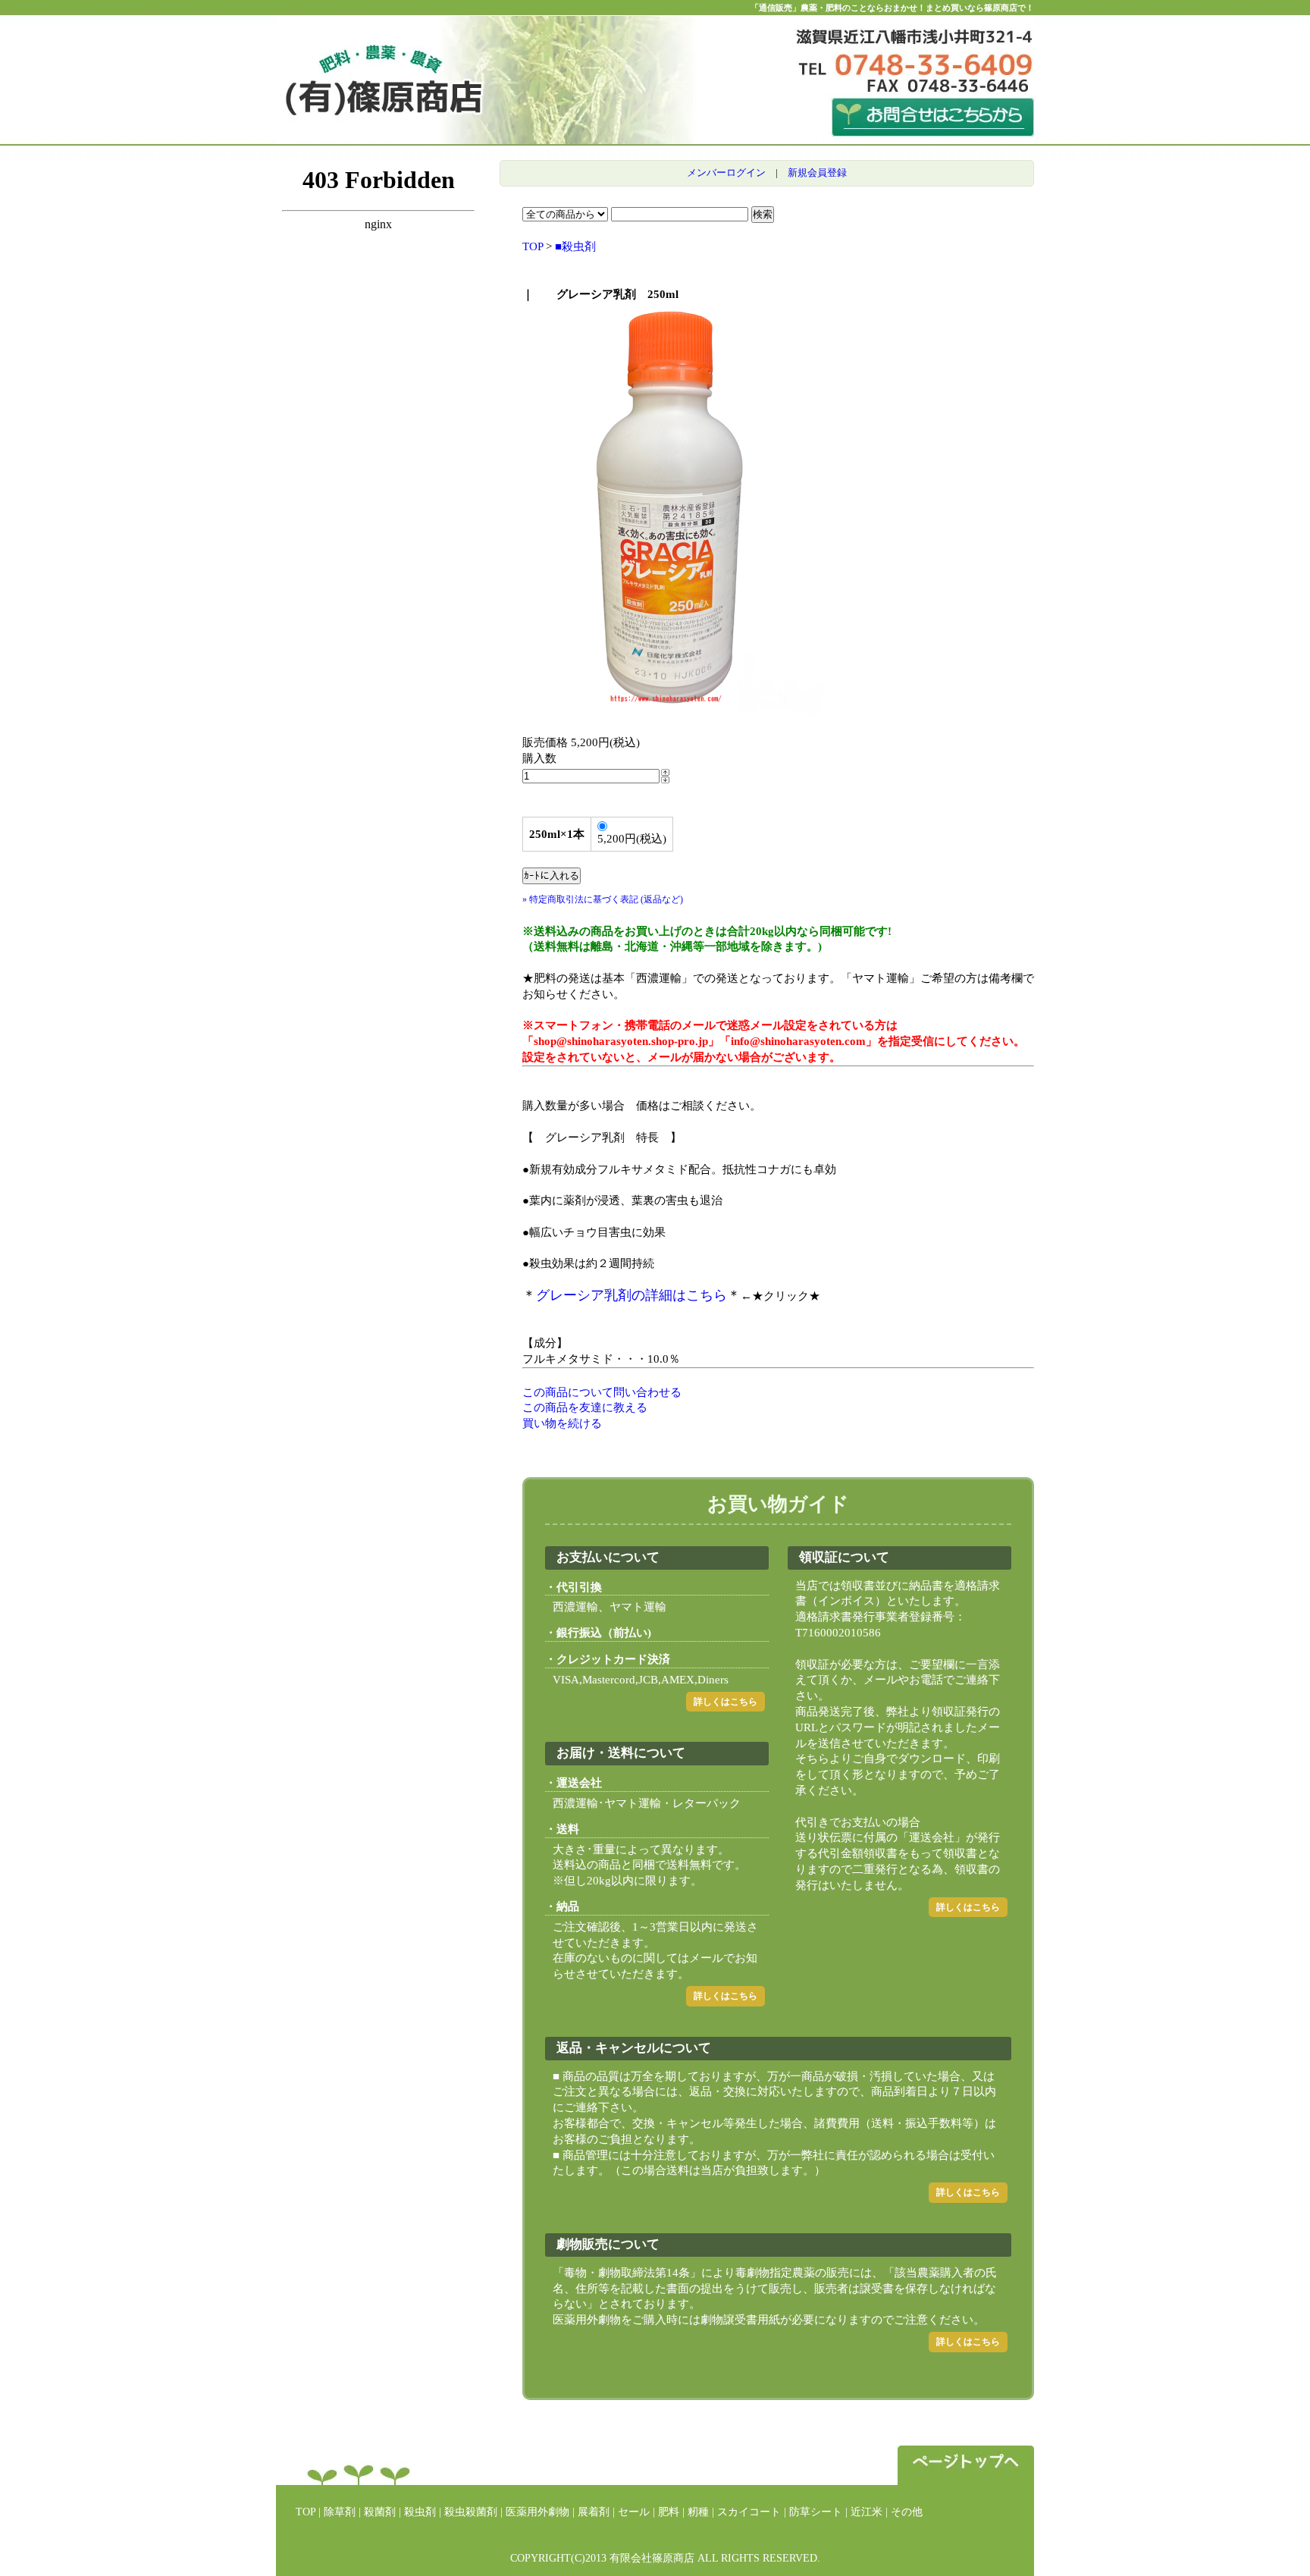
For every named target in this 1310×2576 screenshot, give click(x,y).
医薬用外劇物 (537, 2512)
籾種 (698, 2512)
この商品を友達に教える (585, 1407)
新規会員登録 (817, 173)
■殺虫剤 (575, 246)
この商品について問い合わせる (602, 1392)
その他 (907, 2512)
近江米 (867, 2512)
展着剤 (594, 2512)
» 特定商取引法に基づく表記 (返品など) (603, 899)
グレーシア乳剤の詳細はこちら (631, 1295)
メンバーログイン (726, 173)
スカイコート (749, 2512)
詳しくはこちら (726, 1702)
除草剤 (340, 2512)
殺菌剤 (380, 2512)
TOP (533, 246)
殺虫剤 (420, 2512)
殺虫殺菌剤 (471, 2512)
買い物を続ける (562, 1423)
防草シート (816, 2512)
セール (634, 2512)
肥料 (669, 2512)
